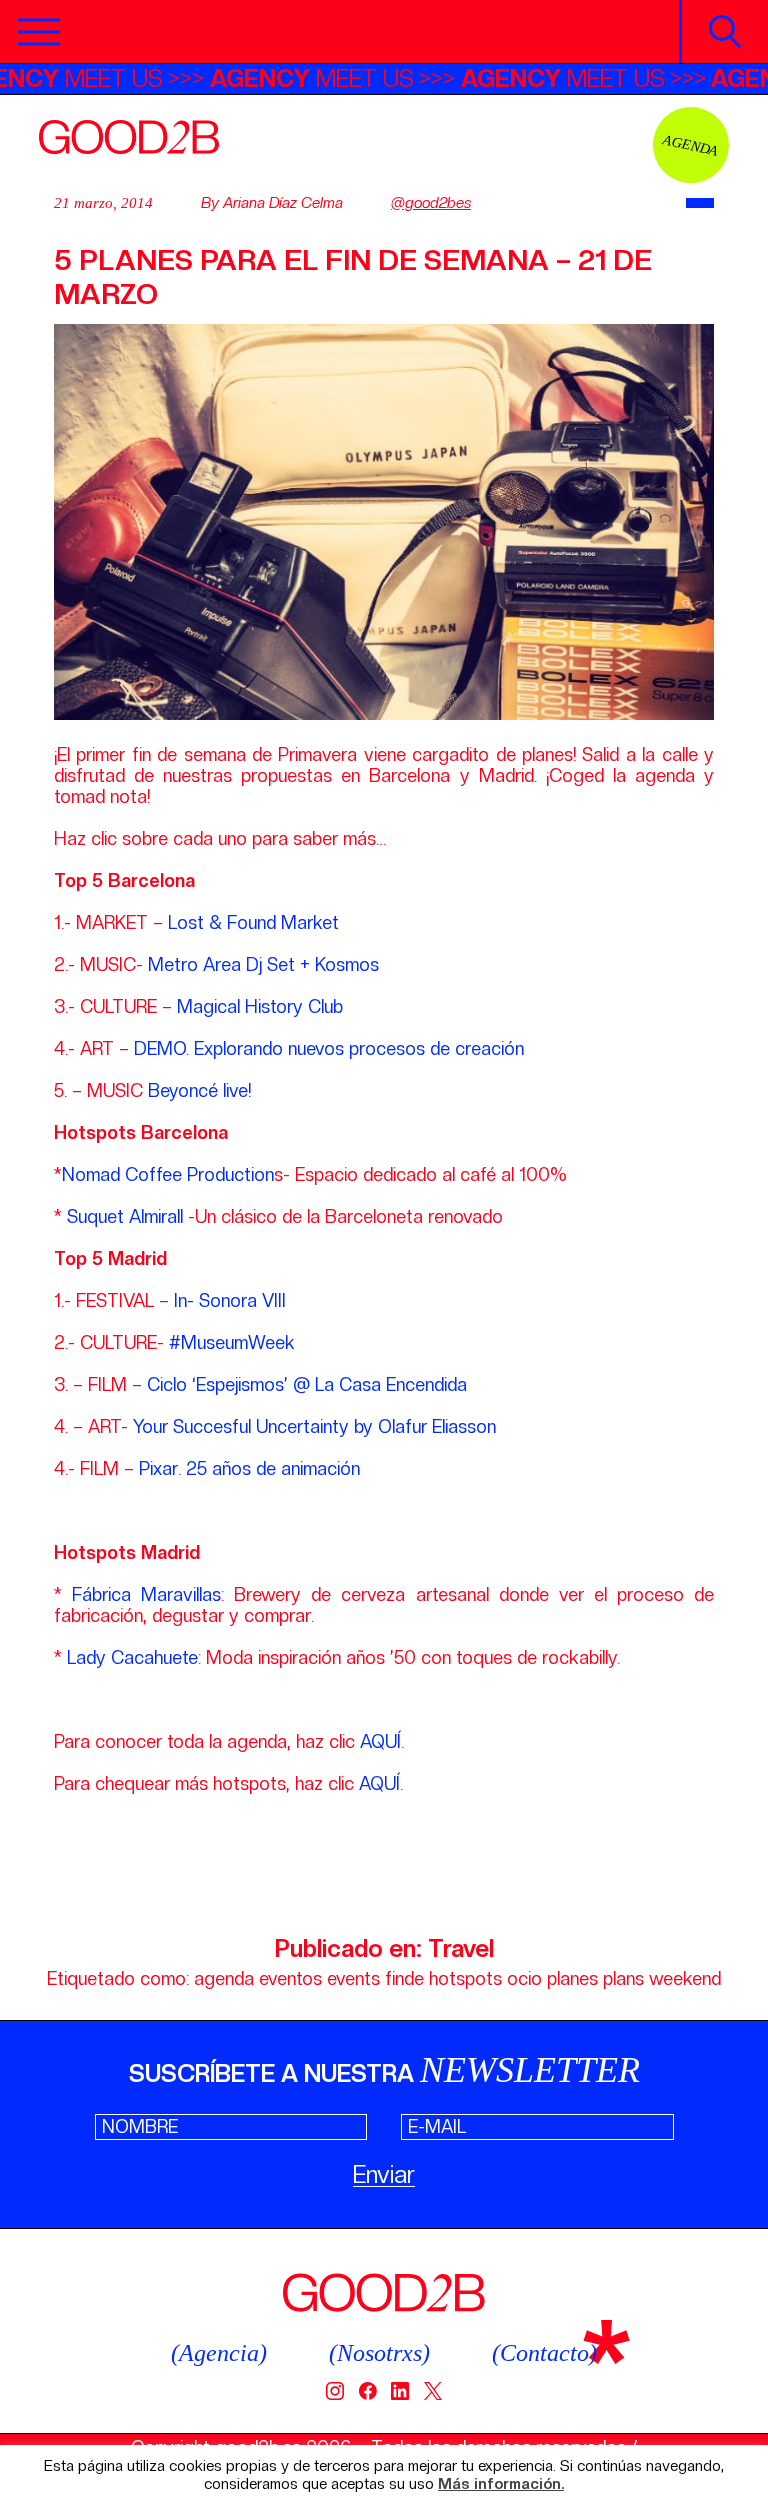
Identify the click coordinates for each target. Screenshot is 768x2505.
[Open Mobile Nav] (39, 32)
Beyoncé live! (199, 1090)
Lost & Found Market (253, 922)
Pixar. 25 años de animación (249, 1468)
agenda (224, 1978)
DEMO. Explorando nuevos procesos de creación (329, 1048)
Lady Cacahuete (132, 1657)
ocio (524, 1978)
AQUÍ (380, 1741)
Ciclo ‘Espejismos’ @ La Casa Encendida (307, 1384)
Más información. (501, 2484)
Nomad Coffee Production (168, 1174)
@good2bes (431, 203)
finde (404, 1978)
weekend (685, 1978)
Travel (461, 1948)
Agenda (691, 144)
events (353, 1978)
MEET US (344, 78)
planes (572, 1978)
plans (623, 1978)
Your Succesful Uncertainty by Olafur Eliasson (314, 1426)
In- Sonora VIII (232, 1300)
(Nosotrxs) (379, 2353)
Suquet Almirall (125, 1216)
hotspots (465, 1978)
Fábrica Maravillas (146, 1594)
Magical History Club (260, 1006)
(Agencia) (219, 2353)
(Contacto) (544, 2353)
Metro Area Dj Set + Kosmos (263, 964)
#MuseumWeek (234, 1342)
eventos (290, 1978)
